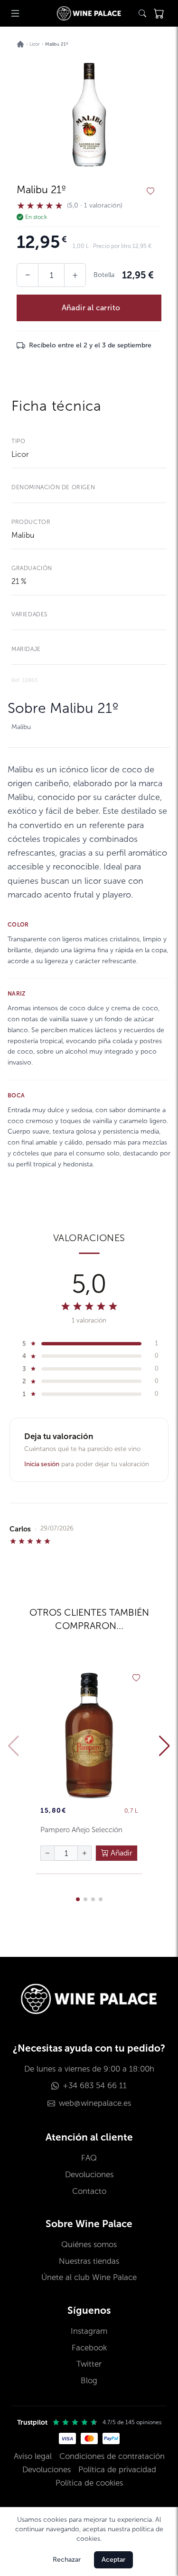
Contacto (89, 2191)
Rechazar (67, 2560)
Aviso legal (33, 2456)
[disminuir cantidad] (47, 1853)
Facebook (89, 2348)
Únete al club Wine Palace (89, 2277)
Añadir (121, 1853)
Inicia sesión (42, 1464)
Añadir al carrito (91, 308)
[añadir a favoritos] (150, 191)
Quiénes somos (89, 2245)
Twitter (89, 2364)
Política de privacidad (117, 2470)
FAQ (89, 2158)
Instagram (89, 2331)
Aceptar (113, 2560)
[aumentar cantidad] (84, 1853)
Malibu (23, 535)
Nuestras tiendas (89, 2261)
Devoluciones (89, 2175)
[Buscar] (142, 13)
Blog (89, 2381)
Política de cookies (89, 2483)
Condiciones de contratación (112, 2456)
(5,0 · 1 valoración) (95, 206)
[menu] (15, 13)
